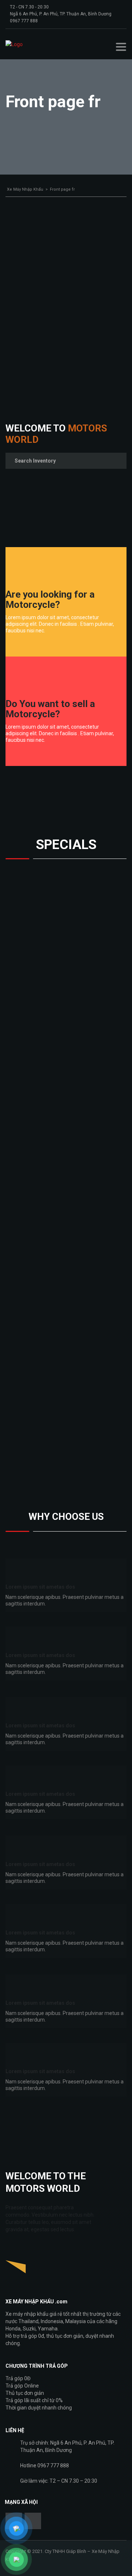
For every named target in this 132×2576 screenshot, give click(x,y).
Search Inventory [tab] (35, 461)
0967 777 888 (24, 21)
